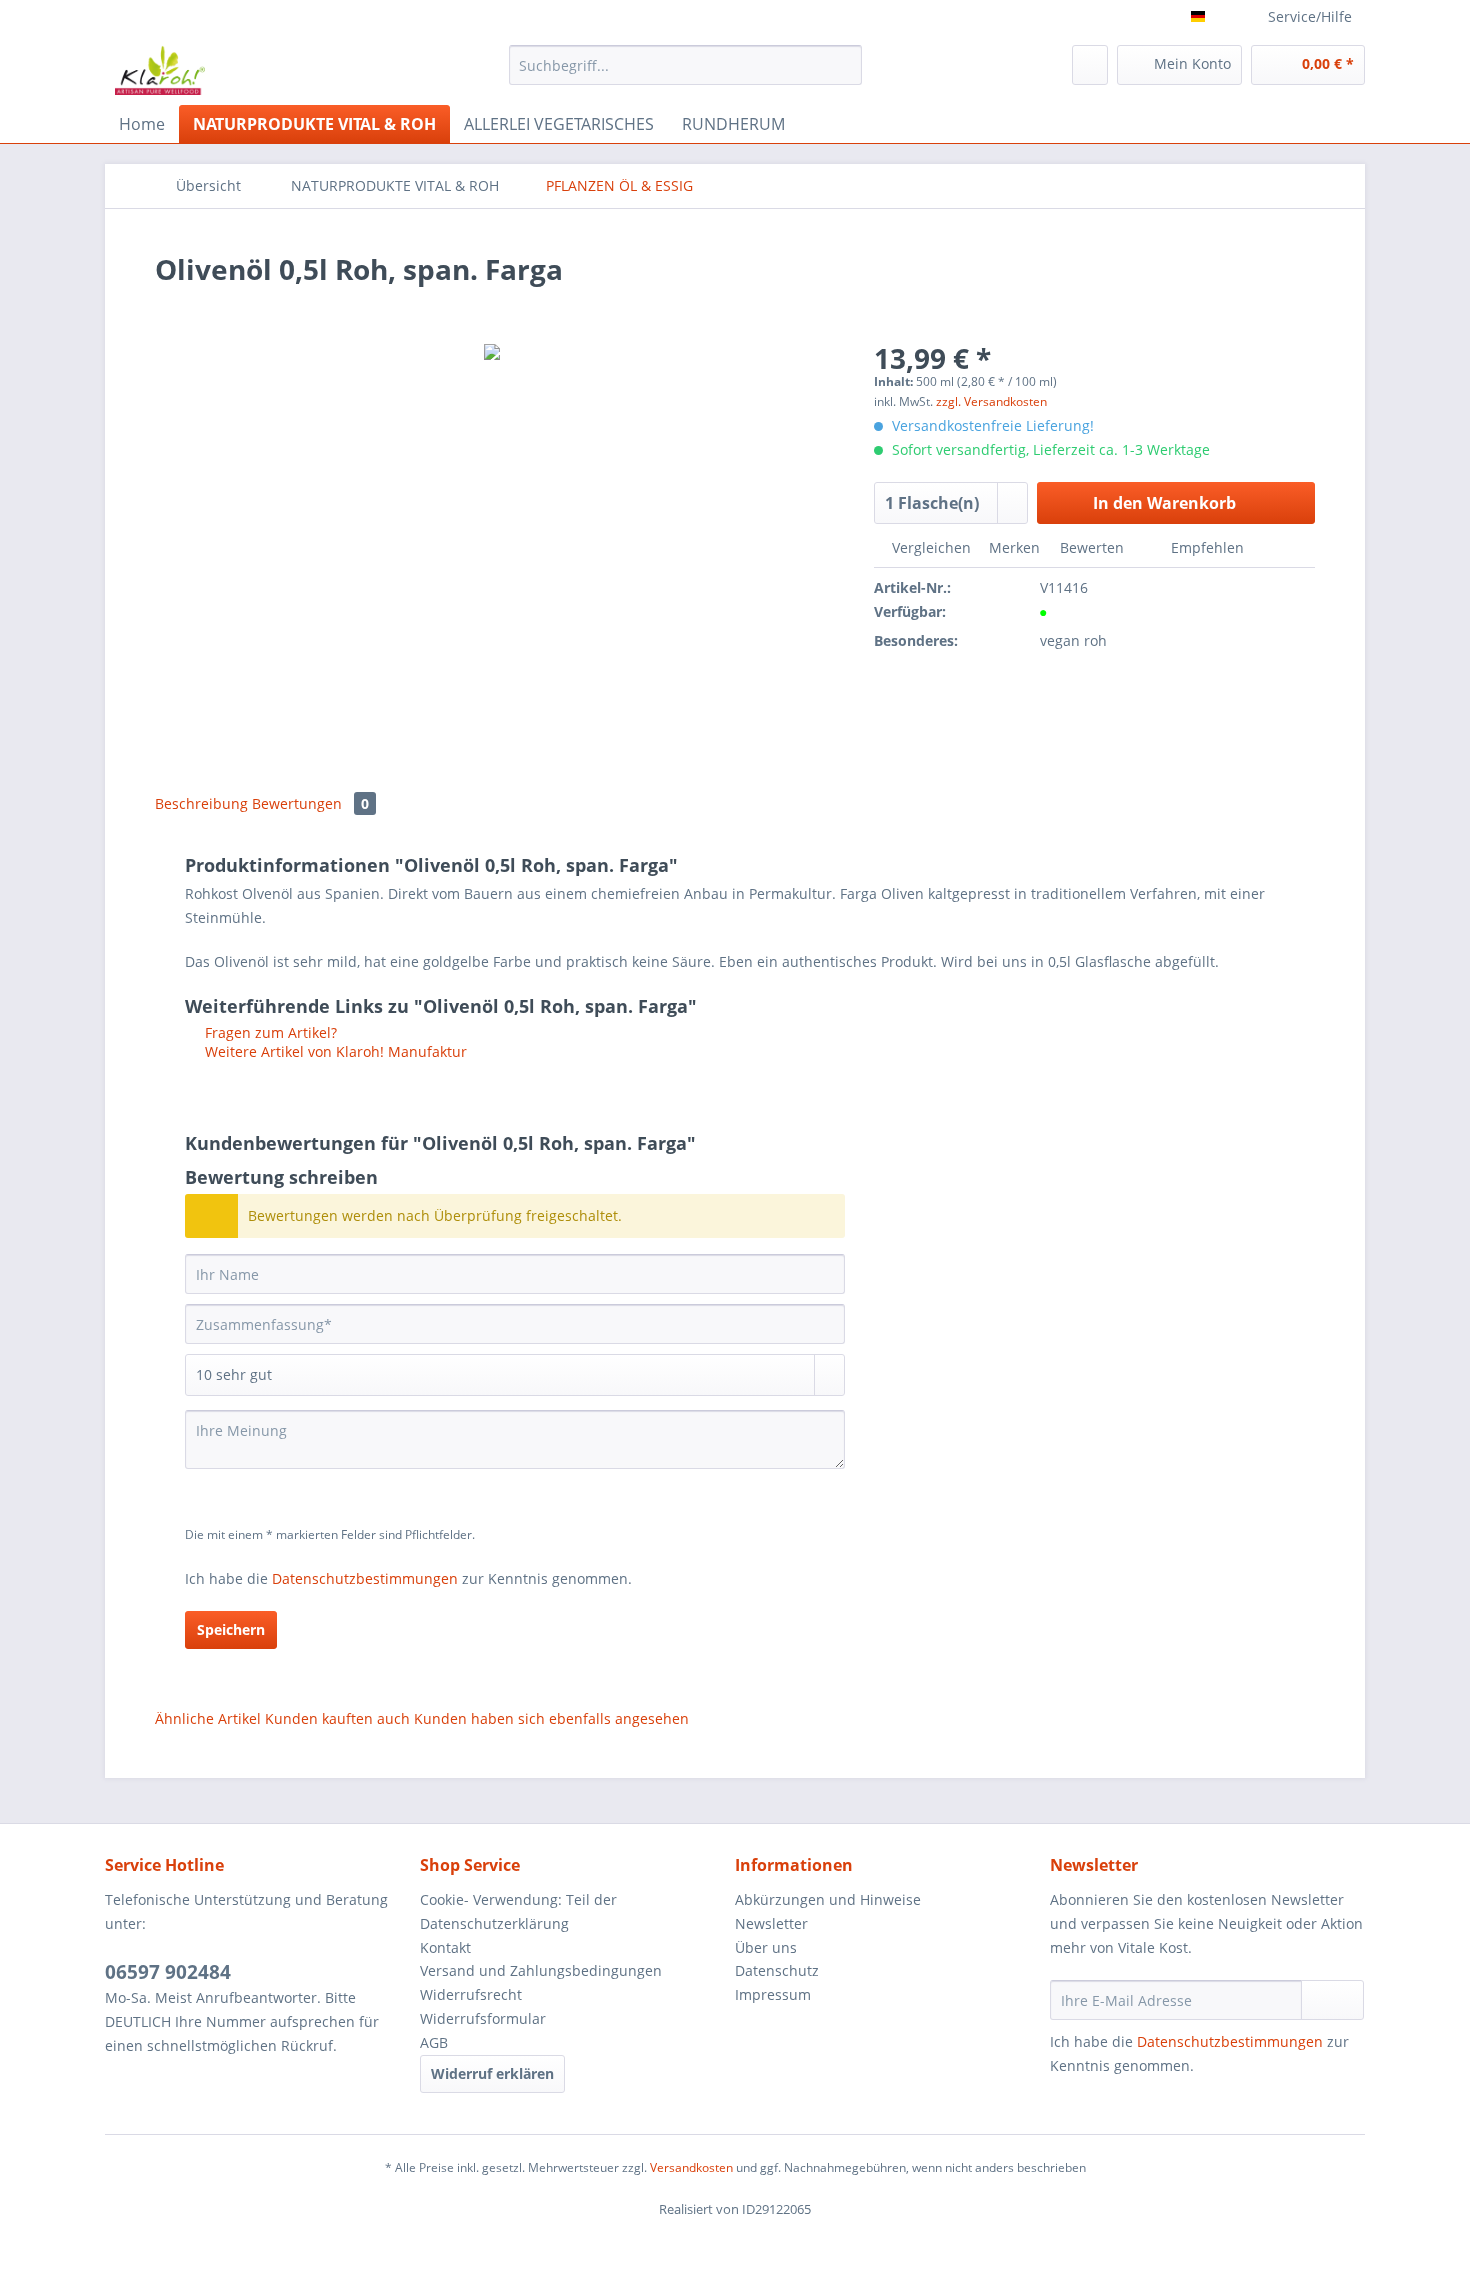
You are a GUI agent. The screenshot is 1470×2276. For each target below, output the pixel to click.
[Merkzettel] (1090, 65)
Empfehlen (1205, 547)
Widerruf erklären (492, 2073)
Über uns (766, 1947)
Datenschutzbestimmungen (365, 1578)
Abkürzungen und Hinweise (828, 1899)
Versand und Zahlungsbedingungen (541, 1970)
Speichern (231, 1629)
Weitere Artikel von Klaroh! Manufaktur (334, 1051)
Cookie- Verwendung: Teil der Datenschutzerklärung (518, 1911)
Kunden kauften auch (337, 1718)
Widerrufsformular (483, 2018)
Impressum (773, 1994)
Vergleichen (929, 547)
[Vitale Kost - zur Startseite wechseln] (160, 70)
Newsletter (771, 1923)
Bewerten (1092, 547)
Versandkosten (691, 2167)
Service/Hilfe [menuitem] (1310, 16)
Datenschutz (777, 1970)
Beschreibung (201, 803)
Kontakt (445, 1947)
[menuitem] (685, 74)
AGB (434, 2042)
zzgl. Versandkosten (991, 401)
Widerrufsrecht (471, 1994)
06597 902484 (168, 1972)
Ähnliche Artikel (208, 1718)
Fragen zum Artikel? (269, 1032)
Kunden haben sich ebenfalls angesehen (551, 1718)
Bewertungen (310, 803)
